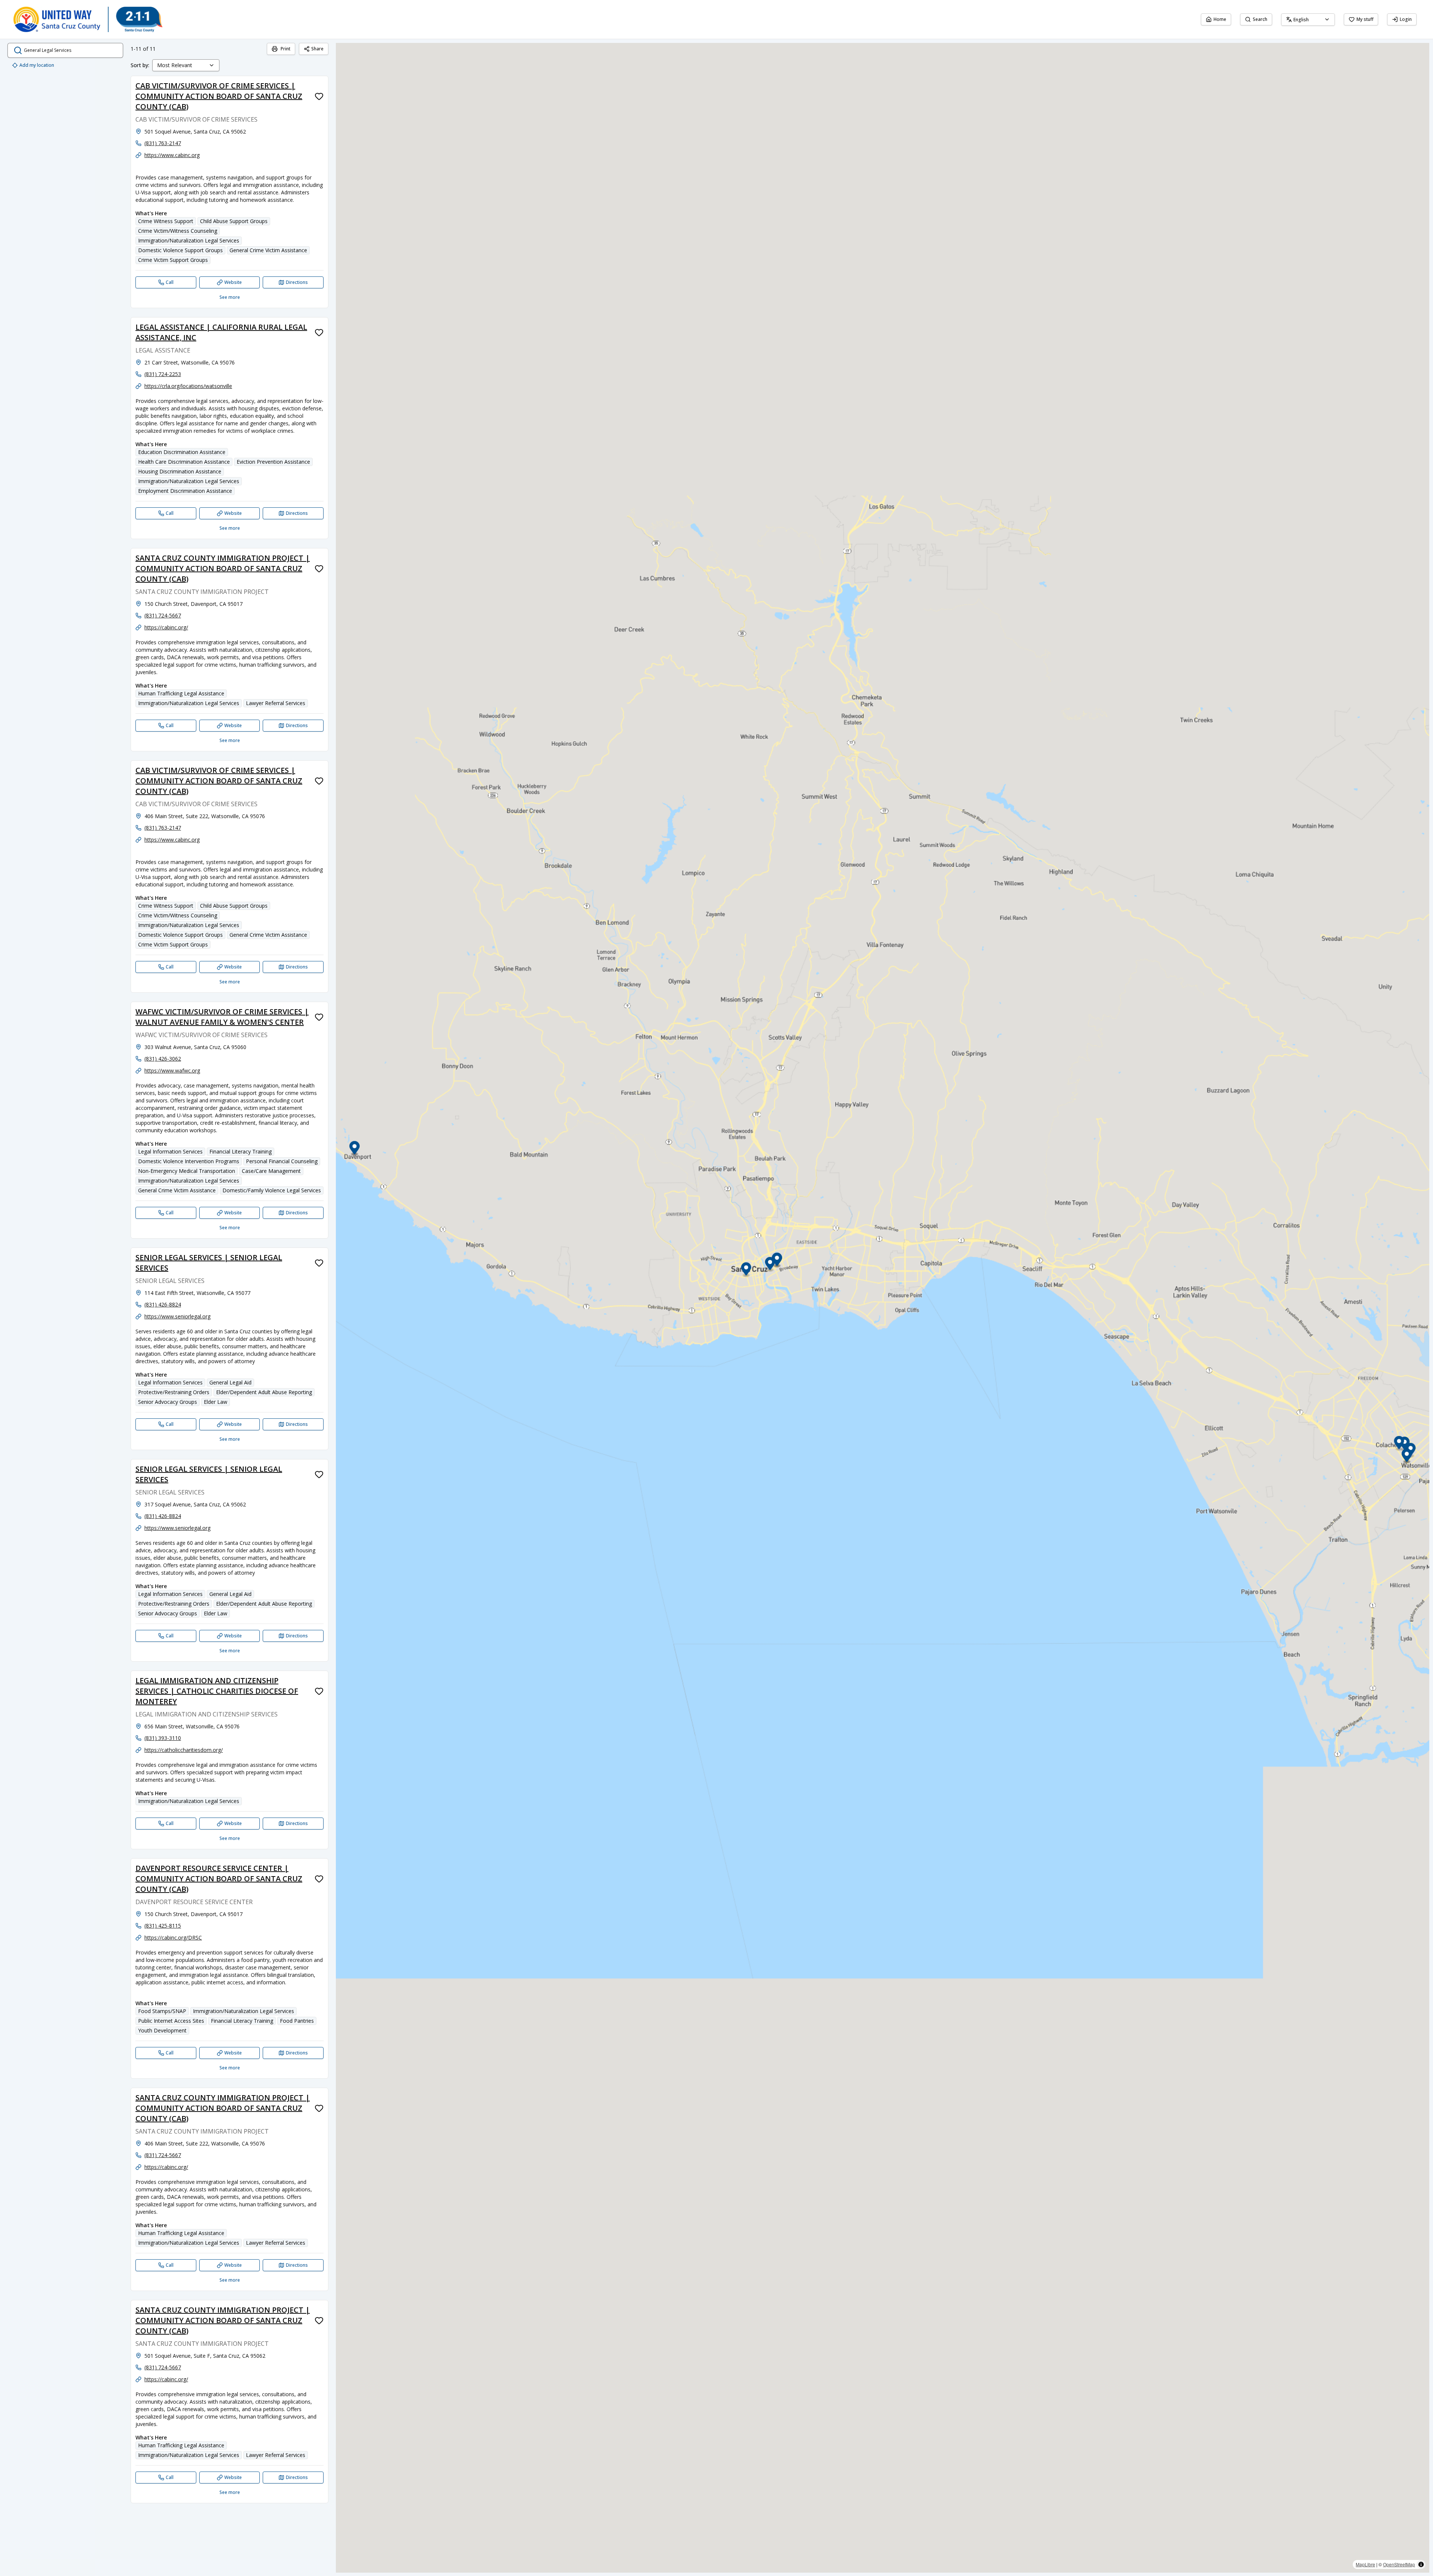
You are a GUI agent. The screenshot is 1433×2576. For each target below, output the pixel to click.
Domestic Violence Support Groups (180, 250)
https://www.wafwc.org (172, 1071)
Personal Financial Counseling (282, 1161)
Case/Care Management (271, 1171)
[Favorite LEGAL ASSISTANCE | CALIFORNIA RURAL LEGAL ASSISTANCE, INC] (319, 332)
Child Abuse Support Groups (234, 221)
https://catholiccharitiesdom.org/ (184, 1750)
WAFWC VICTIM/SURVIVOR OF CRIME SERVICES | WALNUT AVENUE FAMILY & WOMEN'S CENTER (222, 1017)
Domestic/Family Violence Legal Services (272, 1190)
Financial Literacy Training (241, 1151)
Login (1406, 19)
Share (317, 49)
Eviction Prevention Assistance (273, 462)
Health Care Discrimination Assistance (184, 462)
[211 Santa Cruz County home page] (88, 19)
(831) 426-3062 (163, 1059)
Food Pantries (297, 2021)
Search (1260, 19)
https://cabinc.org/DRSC (173, 1938)
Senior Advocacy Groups (168, 1402)
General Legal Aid (230, 1382)
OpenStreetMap (1399, 2564)
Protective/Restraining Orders (174, 1392)
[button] (746, 1270)
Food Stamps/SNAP (162, 2011)
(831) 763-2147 (163, 143)
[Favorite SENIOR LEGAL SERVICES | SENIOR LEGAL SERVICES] (319, 1263)
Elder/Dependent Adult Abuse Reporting (264, 1392)
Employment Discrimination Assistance (185, 491)
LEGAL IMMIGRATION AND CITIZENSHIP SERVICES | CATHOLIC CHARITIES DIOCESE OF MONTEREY (217, 1691)
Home (1220, 19)
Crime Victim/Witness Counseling (178, 231)
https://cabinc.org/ (166, 627)
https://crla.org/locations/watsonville (188, 386)
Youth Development (162, 2030)
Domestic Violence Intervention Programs (189, 1161)
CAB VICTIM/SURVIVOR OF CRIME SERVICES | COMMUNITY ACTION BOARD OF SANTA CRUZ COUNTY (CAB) (219, 96)
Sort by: (140, 65)
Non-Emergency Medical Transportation (187, 1171)
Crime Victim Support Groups (173, 260)
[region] (883, 1308)
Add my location (37, 65)
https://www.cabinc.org (172, 155)
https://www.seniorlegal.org (177, 1316)
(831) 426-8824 (163, 1304)
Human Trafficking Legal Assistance (181, 693)
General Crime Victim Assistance (268, 250)
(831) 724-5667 (163, 615)
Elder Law (216, 1402)
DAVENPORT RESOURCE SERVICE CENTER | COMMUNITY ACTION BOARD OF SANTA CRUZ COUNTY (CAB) (219, 1879)
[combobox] (1308, 20)
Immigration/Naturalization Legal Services (189, 240)
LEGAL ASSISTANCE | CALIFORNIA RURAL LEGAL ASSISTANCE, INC (221, 332)
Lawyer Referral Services (276, 703)
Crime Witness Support (166, 221)
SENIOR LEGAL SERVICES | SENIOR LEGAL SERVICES (209, 1263)
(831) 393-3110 (163, 1738)
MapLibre (1365, 2564)
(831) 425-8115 (163, 1926)
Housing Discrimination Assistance (180, 471)
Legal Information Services (170, 1151)
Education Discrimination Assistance (182, 452)
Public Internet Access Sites (171, 2021)
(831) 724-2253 (163, 374)
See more (230, 297)
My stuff (1365, 19)
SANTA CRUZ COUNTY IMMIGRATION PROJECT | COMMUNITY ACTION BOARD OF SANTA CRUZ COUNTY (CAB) (223, 568)
